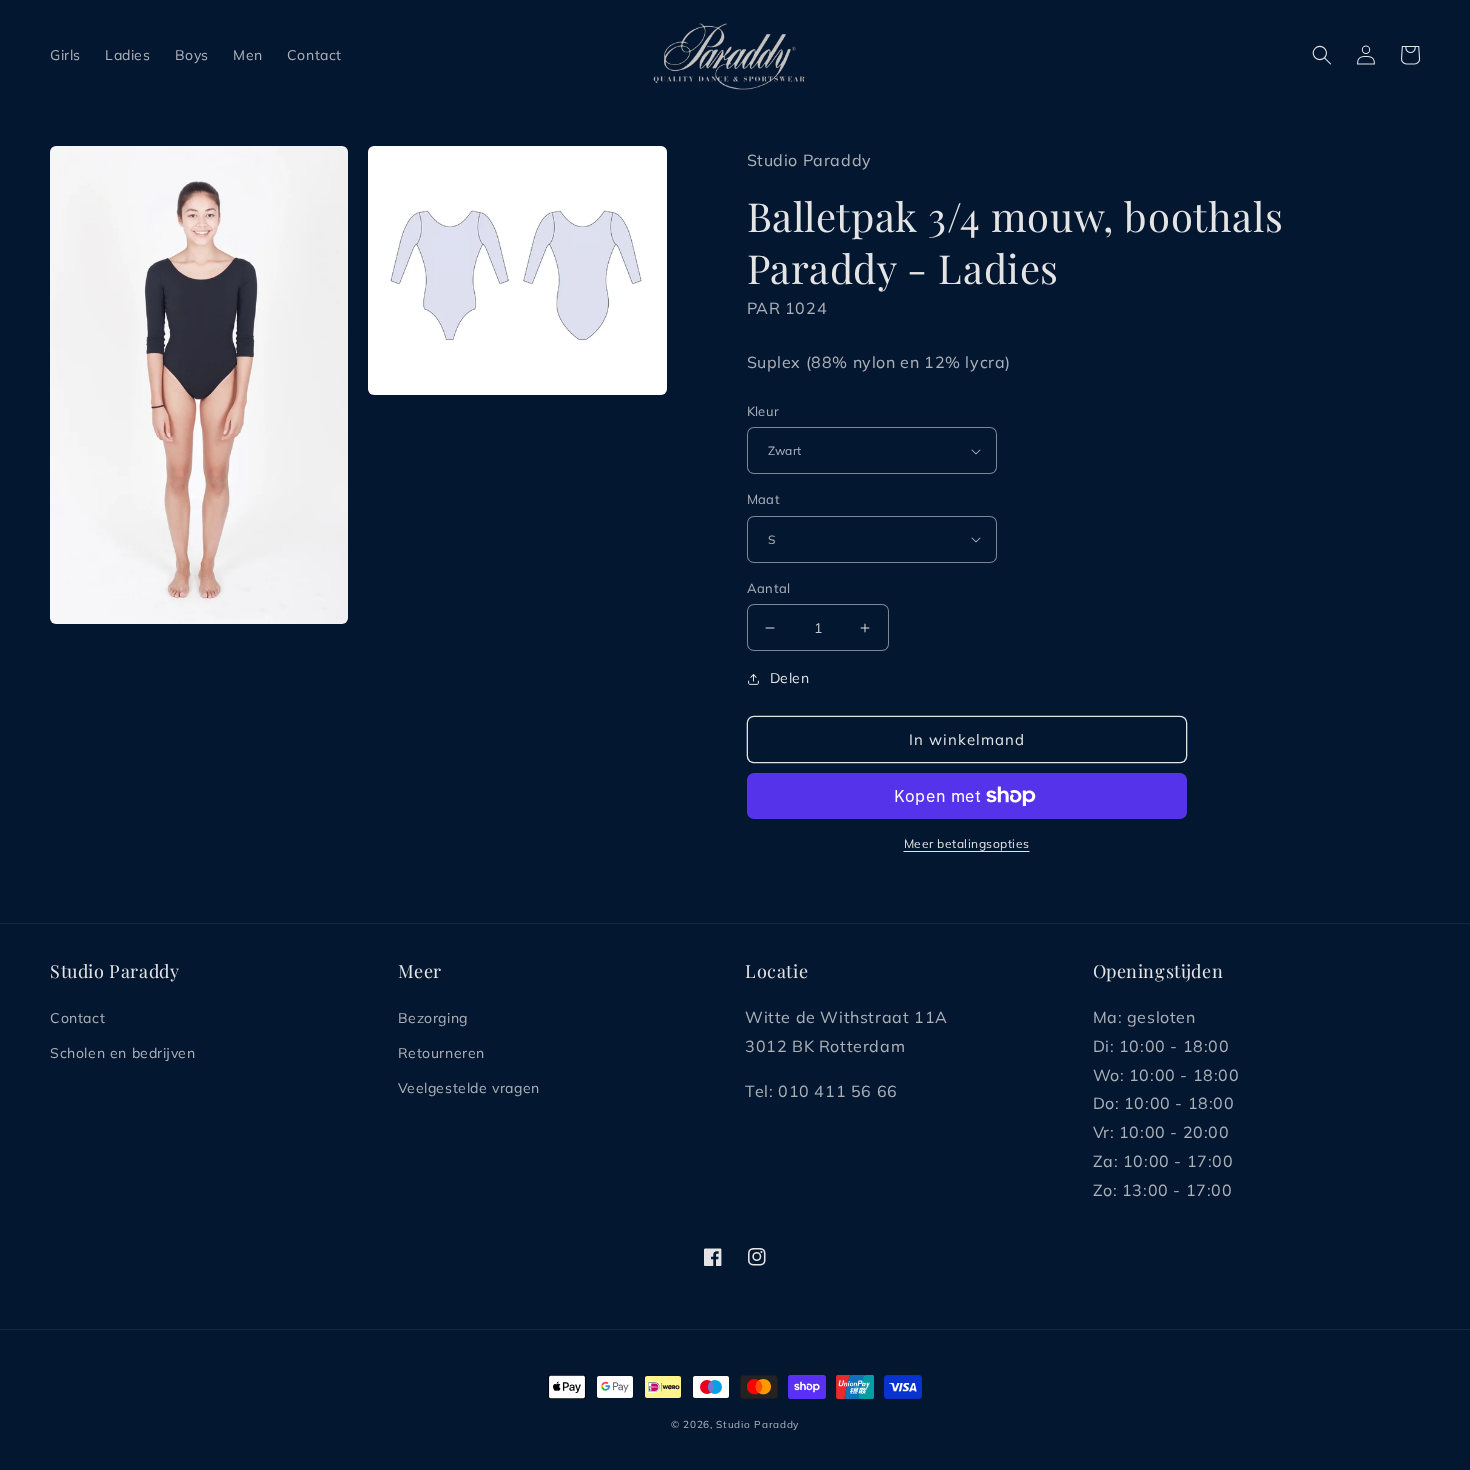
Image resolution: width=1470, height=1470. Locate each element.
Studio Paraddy (757, 1424)
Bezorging (433, 1018)
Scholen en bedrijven (122, 1053)
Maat (764, 499)
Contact (77, 1018)
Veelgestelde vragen (469, 1088)
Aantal (769, 588)
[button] (1322, 55)
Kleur (763, 411)
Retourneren (442, 1053)
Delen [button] (790, 678)
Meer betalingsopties (967, 843)
